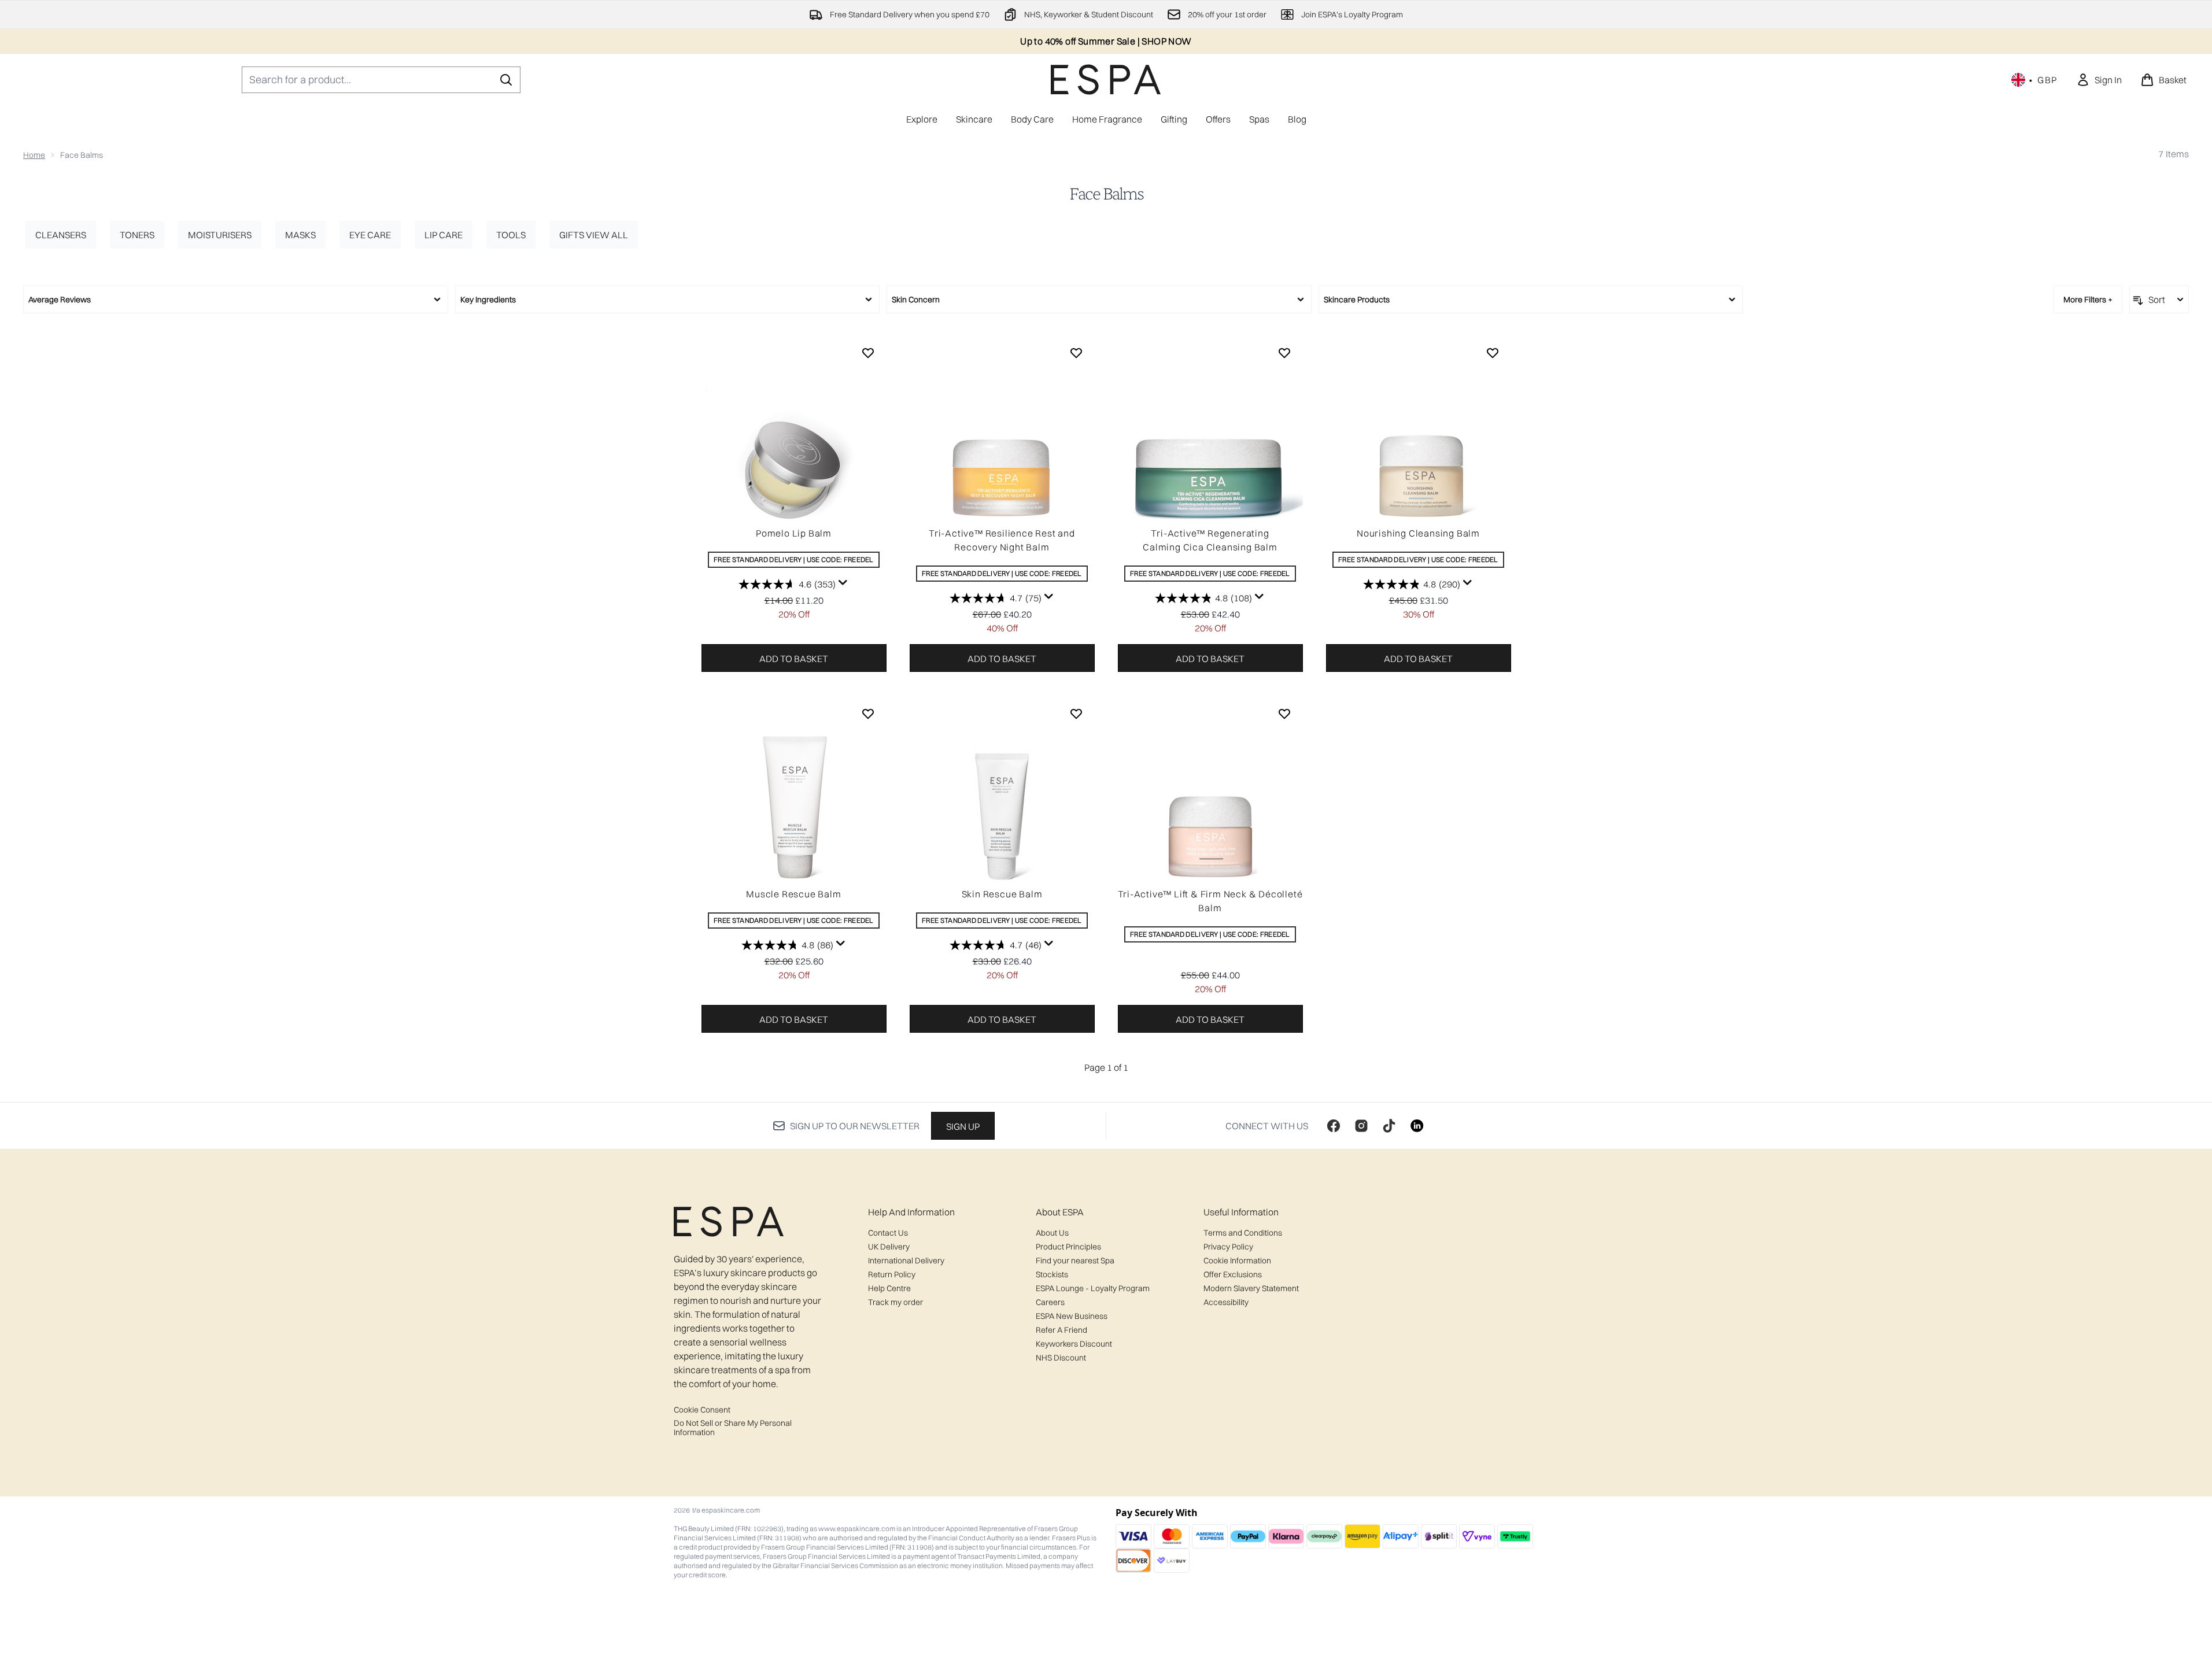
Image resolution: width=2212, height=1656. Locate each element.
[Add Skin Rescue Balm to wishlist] (1076, 714)
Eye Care (370, 235)
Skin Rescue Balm (1002, 894)
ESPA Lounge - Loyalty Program (1093, 1288)
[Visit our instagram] (1361, 1126)
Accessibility (1226, 1302)
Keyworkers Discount (1074, 1344)
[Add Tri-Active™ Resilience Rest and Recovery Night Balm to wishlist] (1076, 353)
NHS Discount (1061, 1358)
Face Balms (1106, 194)
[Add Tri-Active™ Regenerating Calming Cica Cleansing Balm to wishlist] (1284, 353)
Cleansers (61, 235)
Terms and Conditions (1243, 1233)
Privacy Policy (1228, 1247)
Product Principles (1068, 1247)
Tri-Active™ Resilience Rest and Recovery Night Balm (1002, 540)
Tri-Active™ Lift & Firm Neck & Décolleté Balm (1210, 901)
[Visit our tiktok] (1389, 1126)
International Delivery (906, 1261)
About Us (1052, 1233)
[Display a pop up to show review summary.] (843, 583)
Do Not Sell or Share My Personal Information (733, 1428)
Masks (300, 235)
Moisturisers (220, 235)
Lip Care (444, 235)
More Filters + (2088, 300)
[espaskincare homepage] (1106, 80)
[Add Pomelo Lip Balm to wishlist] (868, 353)
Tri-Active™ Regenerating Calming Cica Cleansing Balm (1210, 540)
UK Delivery (889, 1247)
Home (34, 155)
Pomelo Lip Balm (794, 533)
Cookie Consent (702, 1410)
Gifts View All (594, 235)
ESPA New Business (1072, 1316)
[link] (2099, 80)
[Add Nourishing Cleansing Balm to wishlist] (1493, 353)
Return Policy (892, 1274)
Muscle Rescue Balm (793, 894)
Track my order (895, 1302)
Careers (1050, 1302)
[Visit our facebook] (1334, 1126)
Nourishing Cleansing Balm (1418, 533)
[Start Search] (506, 80)
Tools (511, 235)
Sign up (963, 1126)
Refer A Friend (1061, 1330)
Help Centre (889, 1288)
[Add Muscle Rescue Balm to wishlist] (868, 714)
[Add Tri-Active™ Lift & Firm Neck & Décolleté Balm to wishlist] (1284, 714)
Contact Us (888, 1233)
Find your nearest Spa (1075, 1261)
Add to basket (794, 659)
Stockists (1052, 1274)
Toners (137, 235)
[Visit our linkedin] (1417, 1126)
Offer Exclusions (1233, 1274)
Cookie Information (1237, 1261)
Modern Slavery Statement (1251, 1288)
